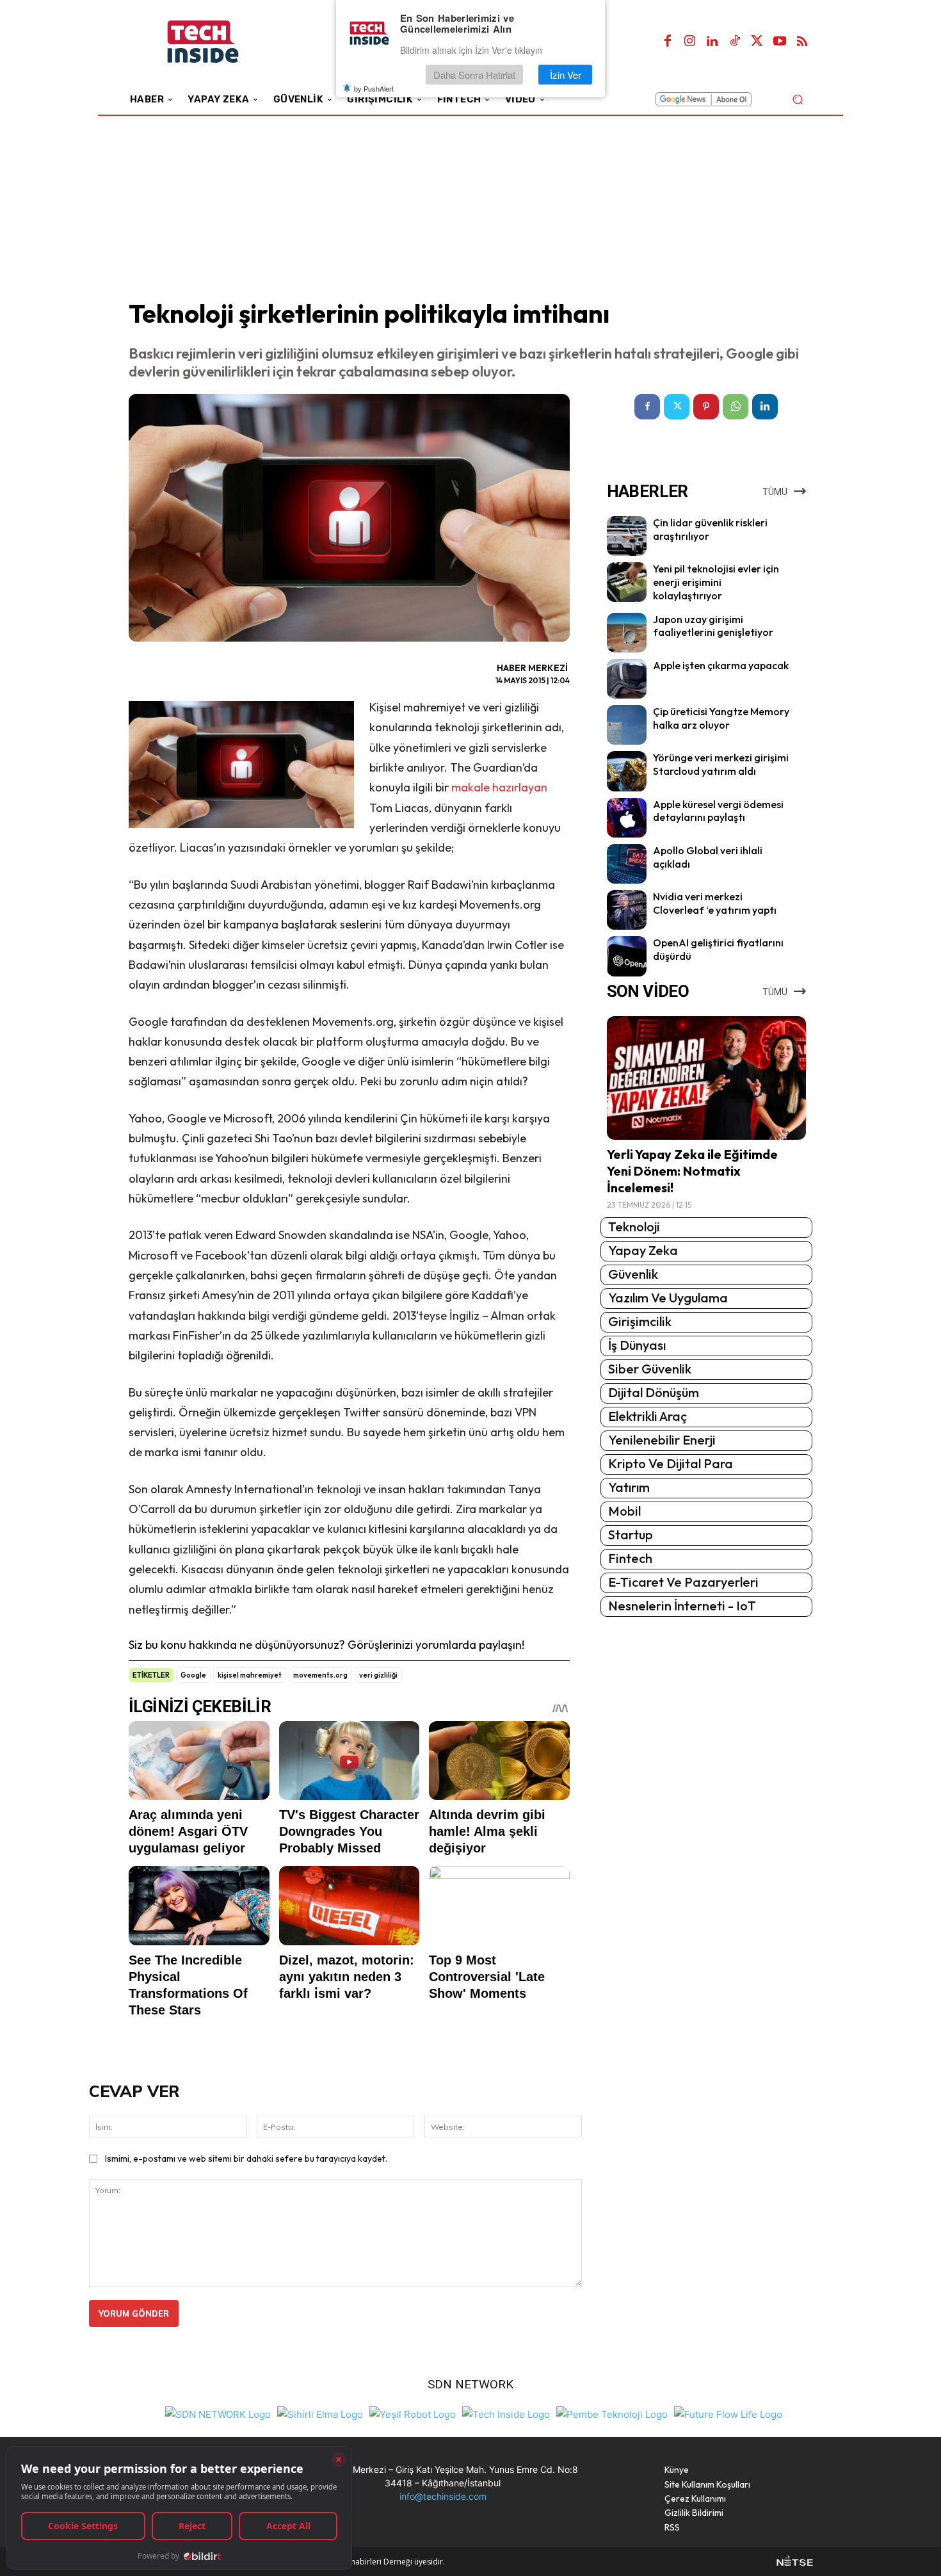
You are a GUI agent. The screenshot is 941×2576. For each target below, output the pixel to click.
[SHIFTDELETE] (218, 2413)
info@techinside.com (443, 2496)
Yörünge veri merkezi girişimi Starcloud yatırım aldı (721, 764)
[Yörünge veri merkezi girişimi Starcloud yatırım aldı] (627, 771)
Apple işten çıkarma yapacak (721, 665)
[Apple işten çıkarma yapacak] (627, 679)
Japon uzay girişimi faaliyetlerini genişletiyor (713, 626)
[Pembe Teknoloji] (612, 2413)
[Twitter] (757, 42)
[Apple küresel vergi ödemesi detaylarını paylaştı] (627, 818)
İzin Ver (566, 75)
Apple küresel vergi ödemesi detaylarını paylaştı (718, 811)
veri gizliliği (378, 1675)
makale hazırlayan (499, 787)
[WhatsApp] (736, 407)
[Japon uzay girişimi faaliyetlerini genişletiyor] (627, 633)
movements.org (320, 1675)
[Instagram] (690, 42)
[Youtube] (780, 42)
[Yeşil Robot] (413, 2413)
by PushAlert (374, 88)
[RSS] (802, 42)
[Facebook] (668, 42)
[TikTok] (735, 42)
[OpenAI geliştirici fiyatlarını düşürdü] (627, 956)
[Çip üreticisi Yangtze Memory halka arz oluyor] (627, 725)
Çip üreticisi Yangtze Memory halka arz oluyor (721, 718)
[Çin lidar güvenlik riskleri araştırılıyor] (627, 536)
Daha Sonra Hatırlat (474, 75)
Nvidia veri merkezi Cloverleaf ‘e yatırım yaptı (715, 903)
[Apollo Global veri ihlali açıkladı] (627, 864)
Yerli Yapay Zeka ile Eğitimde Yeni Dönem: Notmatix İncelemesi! (692, 1171)
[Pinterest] (706, 407)
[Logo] (221, 42)
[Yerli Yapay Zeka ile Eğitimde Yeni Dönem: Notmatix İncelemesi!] (706, 1078)
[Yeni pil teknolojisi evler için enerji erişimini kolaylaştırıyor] (627, 582)
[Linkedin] (712, 42)
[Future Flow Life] (728, 2413)
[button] (797, 99)
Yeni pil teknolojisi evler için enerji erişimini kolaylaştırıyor (716, 582)
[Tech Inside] (506, 2413)
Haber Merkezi (532, 668)
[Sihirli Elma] (320, 2413)
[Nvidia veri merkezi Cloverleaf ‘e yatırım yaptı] (627, 910)
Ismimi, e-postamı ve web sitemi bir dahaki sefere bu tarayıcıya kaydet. (246, 2159)
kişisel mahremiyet (250, 1675)
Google (193, 1675)
